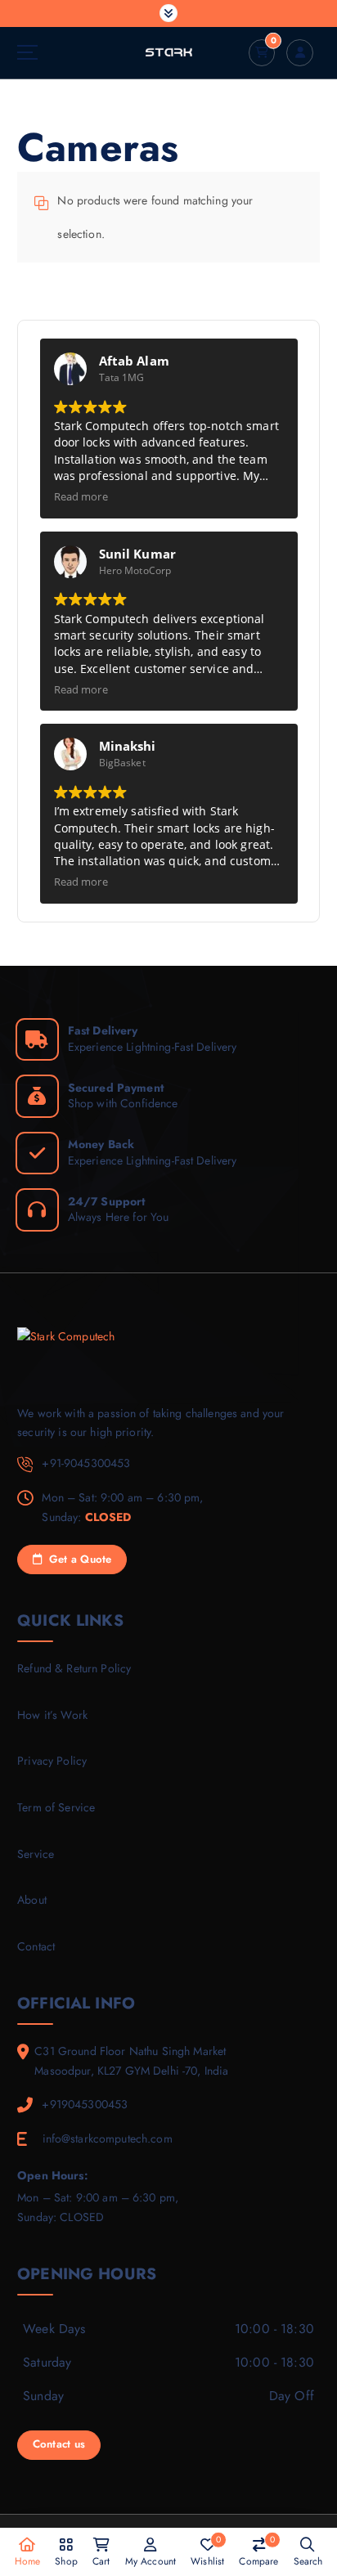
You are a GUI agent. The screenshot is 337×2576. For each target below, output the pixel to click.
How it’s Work (52, 1715)
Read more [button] (81, 497)
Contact (36, 1946)
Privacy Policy (52, 1761)
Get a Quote (78, 1559)
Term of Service (56, 1807)
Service (36, 1854)
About (32, 1900)
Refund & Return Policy (74, 1668)
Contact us (59, 2444)
